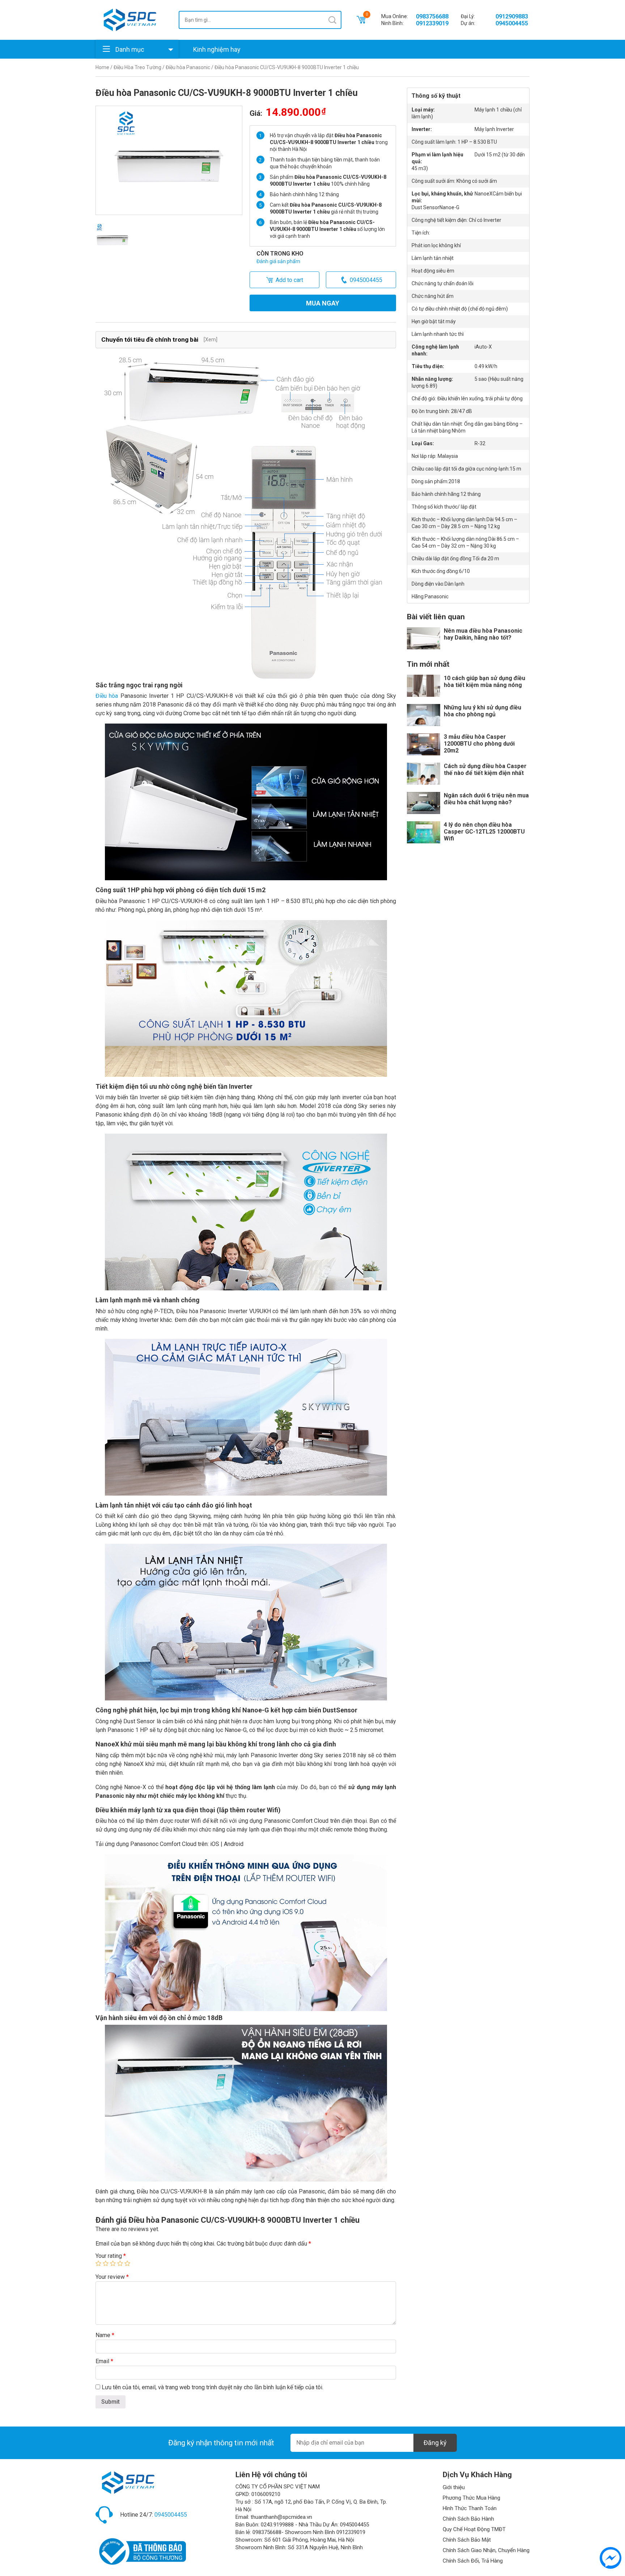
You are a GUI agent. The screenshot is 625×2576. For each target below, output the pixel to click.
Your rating (111, 2256)
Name (105, 2335)
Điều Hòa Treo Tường (137, 67)
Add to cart (289, 280)
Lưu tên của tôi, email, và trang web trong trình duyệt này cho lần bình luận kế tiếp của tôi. (212, 2387)
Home (102, 67)
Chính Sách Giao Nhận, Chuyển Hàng (486, 2550)
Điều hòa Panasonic (188, 67)
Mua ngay (323, 303)
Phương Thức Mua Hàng (471, 2498)
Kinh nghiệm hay (217, 49)
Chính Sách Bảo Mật (467, 2540)
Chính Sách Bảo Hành (468, 2519)
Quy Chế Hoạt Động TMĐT (474, 2529)
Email (104, 2361)
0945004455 (512, 23)
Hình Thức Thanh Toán (470, 2508)
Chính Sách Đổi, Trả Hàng (473, 2561)
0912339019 (432, 23)
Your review (112, 2277)
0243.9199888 (277, 2525)
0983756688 (432, 16)
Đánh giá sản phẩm (278, 261)
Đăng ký (435, 2443)
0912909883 (512, 16)
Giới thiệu (454, 2487)
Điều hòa (107, 696)
